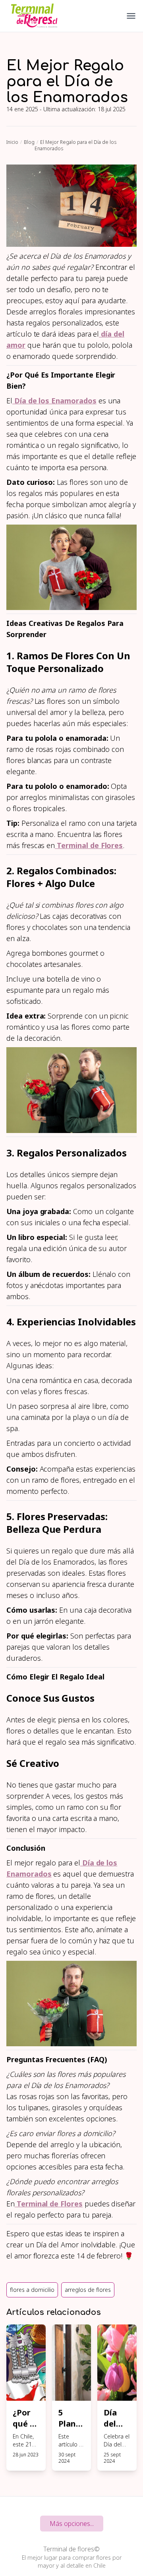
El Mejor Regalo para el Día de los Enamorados (75, 145)
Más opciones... (72, 2524)
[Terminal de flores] (34, 16)
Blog (29, 142)
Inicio (12, 142)
